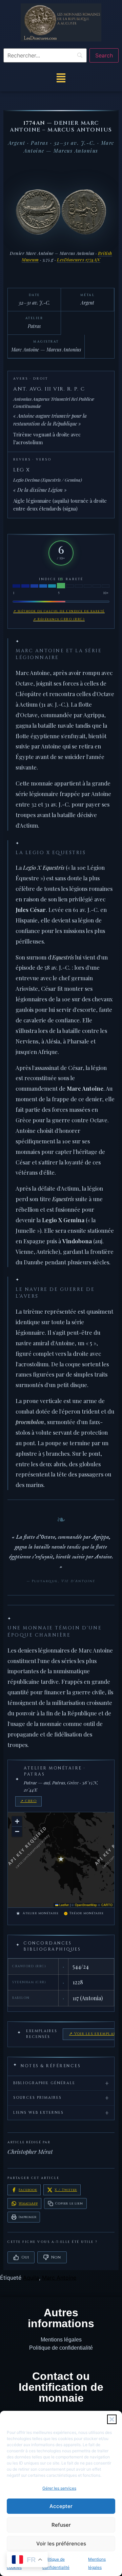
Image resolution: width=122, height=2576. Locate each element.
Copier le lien (69, 2203)
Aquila (31, 2278)
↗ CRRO (28, 1801)
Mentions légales (61, 2340)
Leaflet (64, 1905)
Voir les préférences (61, 2544)
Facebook (28, 2190)
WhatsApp (28, 2203)
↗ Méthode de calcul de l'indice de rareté (59, 611)
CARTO (107, 1905)
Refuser (61, 2525)
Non (56, 2257)
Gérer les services (59, 2488)
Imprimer (27, 2217)
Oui (25, 2257)
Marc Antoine (59, 2278)
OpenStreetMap (86, 1905)
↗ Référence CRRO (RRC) (59, 619)
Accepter (61, 2506)
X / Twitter (66, 2190)
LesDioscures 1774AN (79, 260)
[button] (112, 2419)
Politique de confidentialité (61, 2348)
